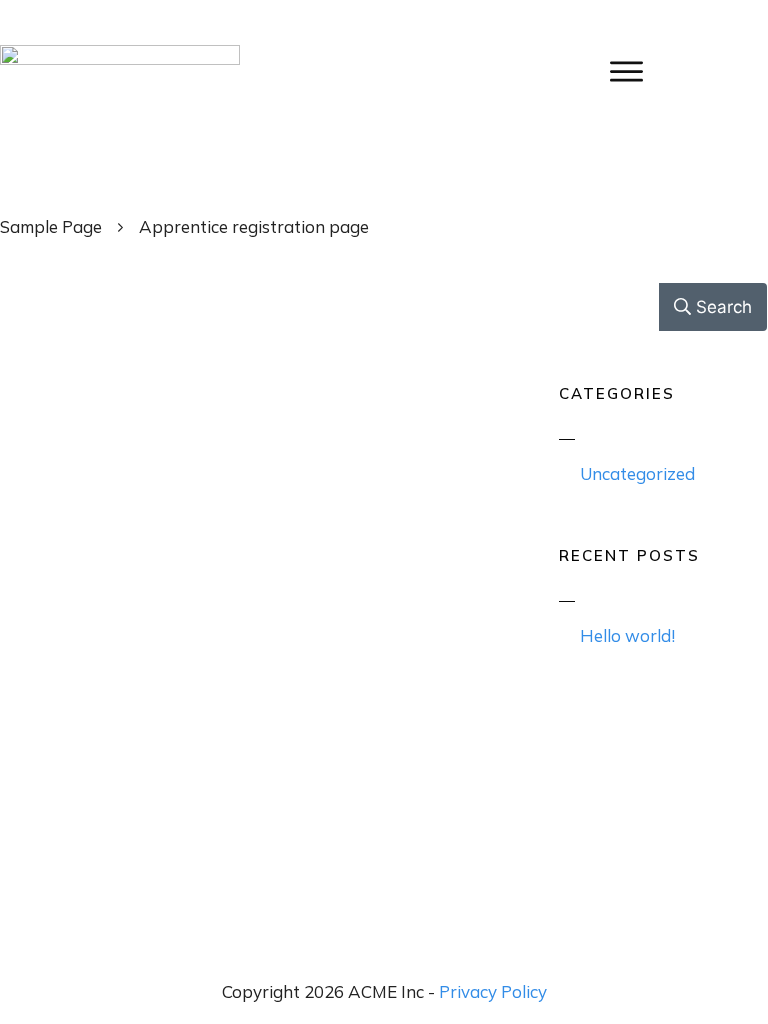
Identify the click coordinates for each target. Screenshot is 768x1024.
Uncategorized (637, 473)
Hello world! (627, 635)
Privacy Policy (493, 991)
